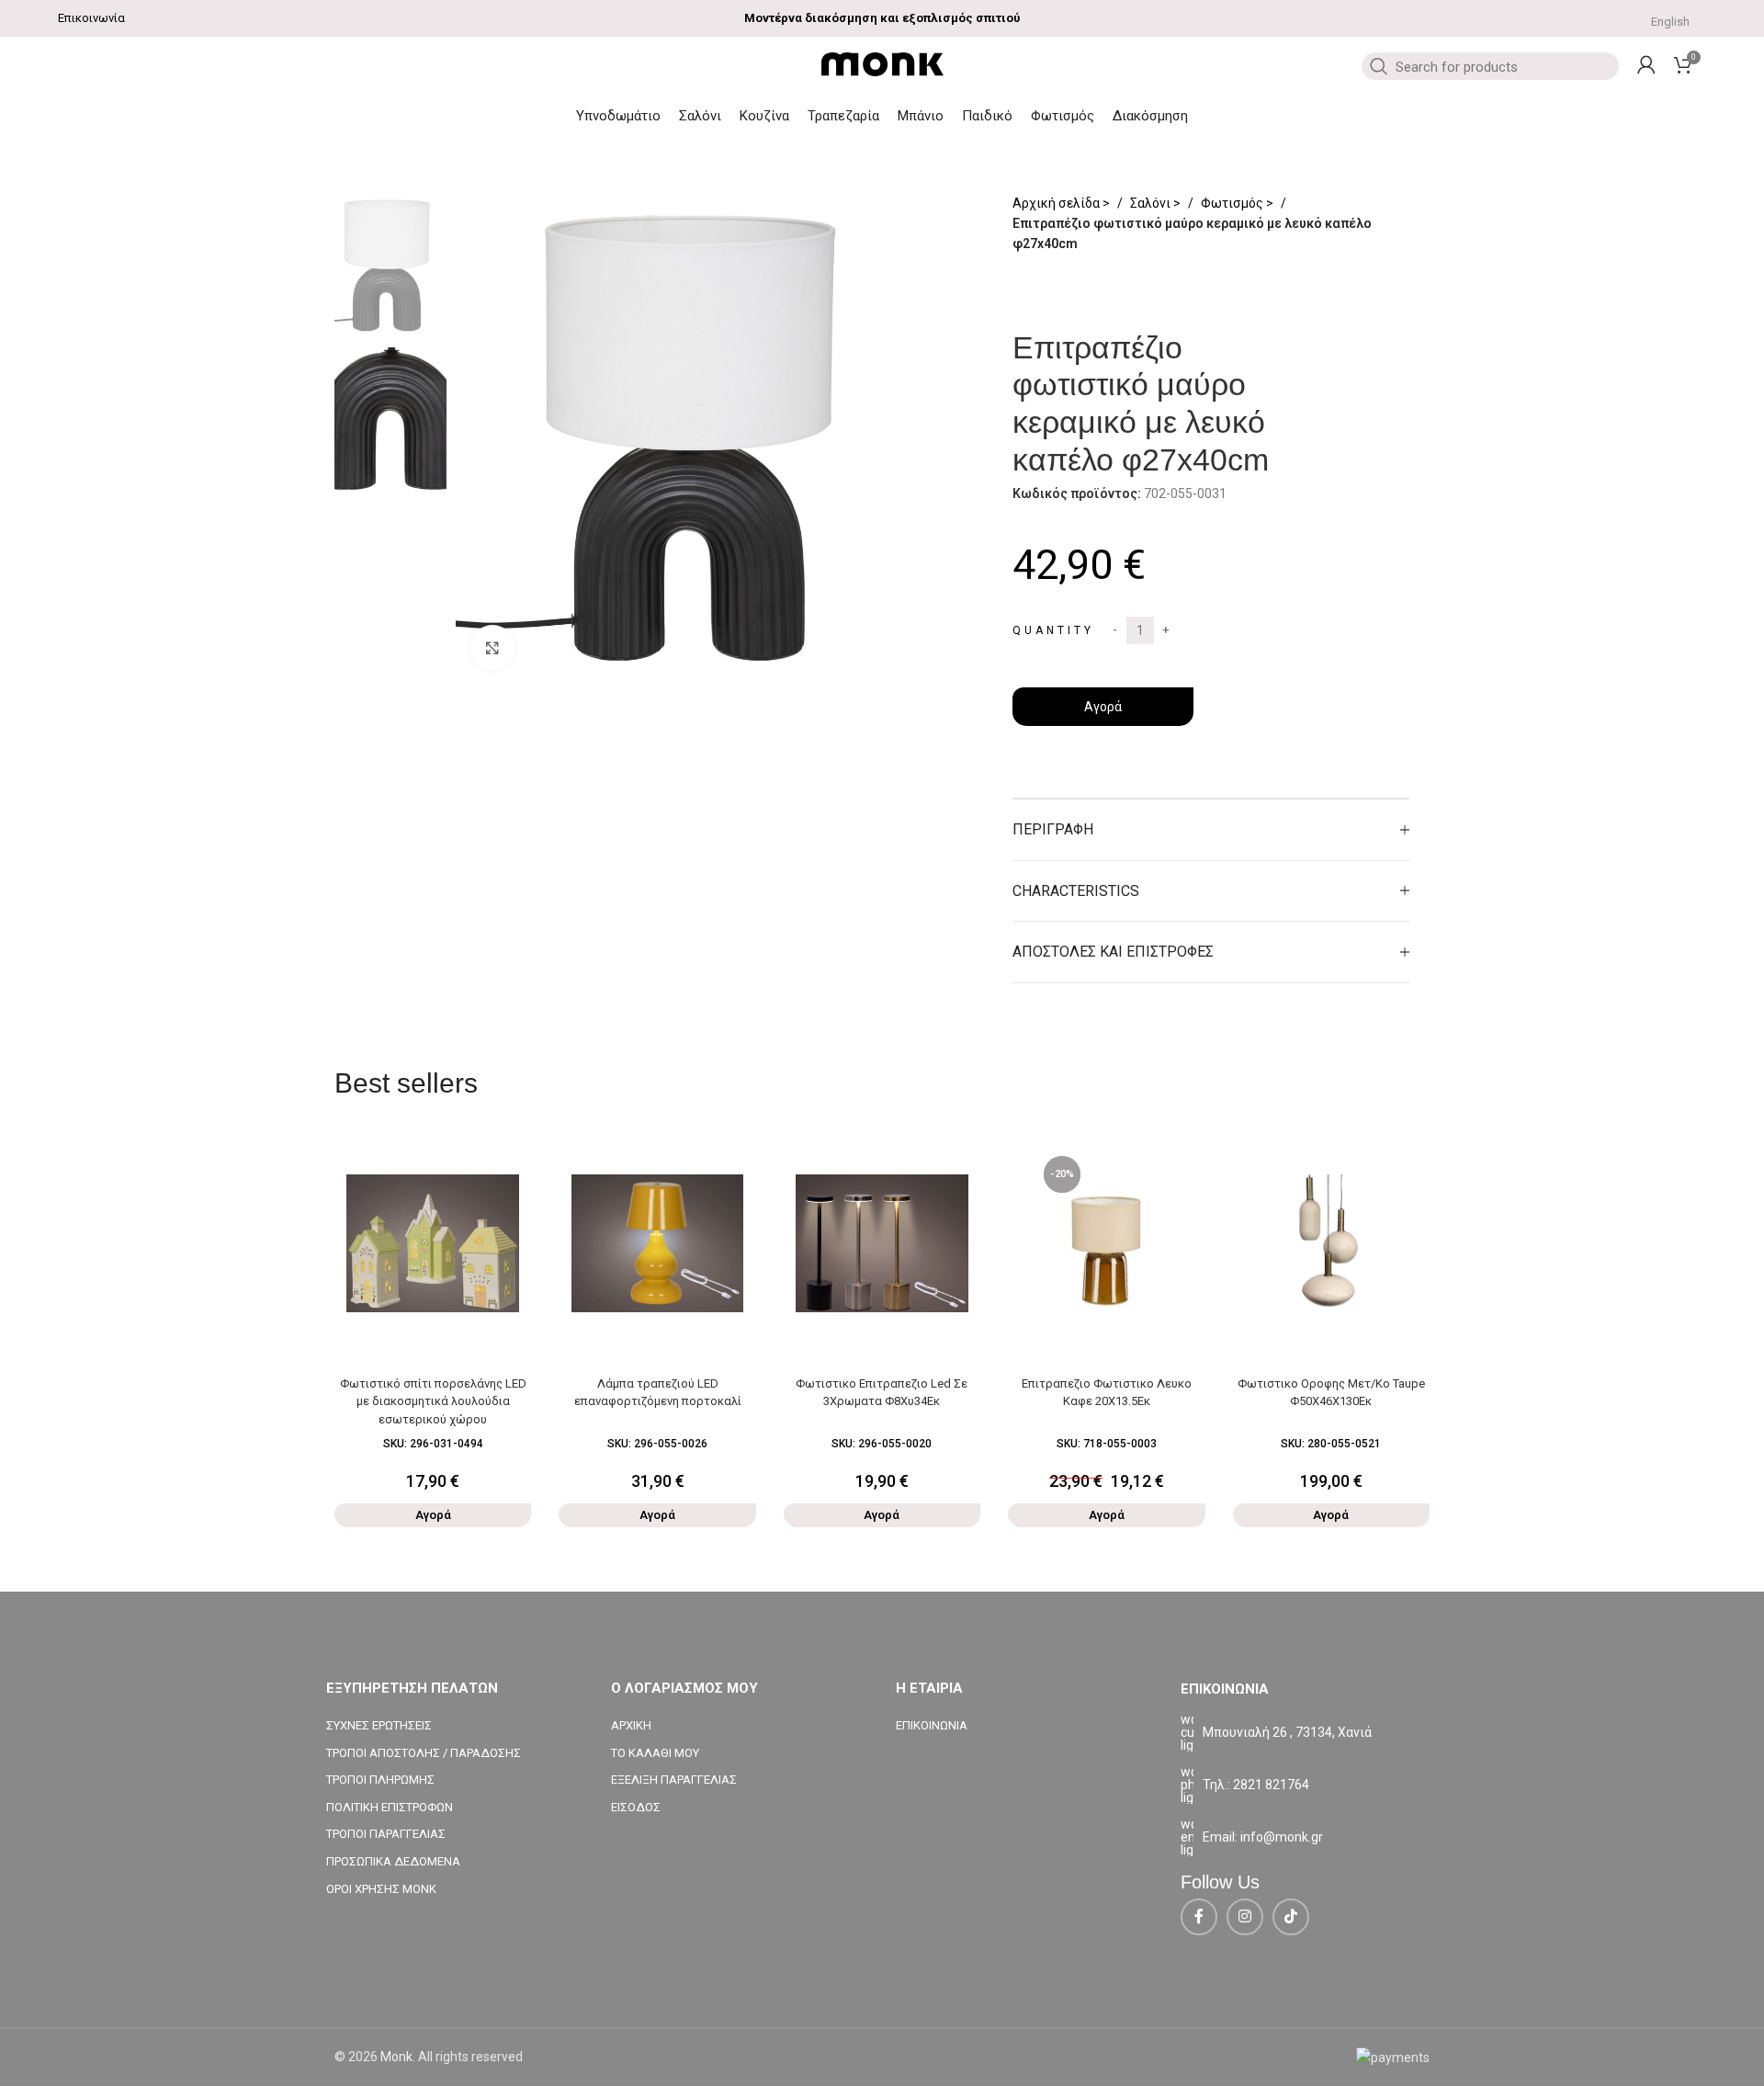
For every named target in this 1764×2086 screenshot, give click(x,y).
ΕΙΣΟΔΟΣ (636, 1807)
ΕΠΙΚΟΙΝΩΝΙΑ (932, 1725)
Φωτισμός (1063, 116)
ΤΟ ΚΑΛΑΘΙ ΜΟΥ (655, 1753)
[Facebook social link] (1199, 1917)
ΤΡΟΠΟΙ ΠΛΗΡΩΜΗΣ (380, 1780)
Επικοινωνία (91, 18)
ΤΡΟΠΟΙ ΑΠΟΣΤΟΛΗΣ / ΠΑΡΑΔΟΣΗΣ (424, 1753)
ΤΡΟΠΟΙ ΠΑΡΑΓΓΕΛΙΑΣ (386, 1834)
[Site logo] (882, 63)
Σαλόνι (700, 116)
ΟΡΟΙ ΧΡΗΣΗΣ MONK (381, 1889)
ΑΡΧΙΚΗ (631, 1725)
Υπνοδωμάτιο (618, 116)
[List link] (1309, 1785)
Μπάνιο (921, 116)
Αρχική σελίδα (1057, 203)
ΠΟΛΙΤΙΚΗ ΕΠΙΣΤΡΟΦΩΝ (390, 1807)
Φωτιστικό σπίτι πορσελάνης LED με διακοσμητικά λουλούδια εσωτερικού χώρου (433, 1401)
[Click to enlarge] (492, 648)
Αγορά (1103, 707)
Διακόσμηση (1150, 116)
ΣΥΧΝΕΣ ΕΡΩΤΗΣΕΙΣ (379, 1725)
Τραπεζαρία (843, 116)
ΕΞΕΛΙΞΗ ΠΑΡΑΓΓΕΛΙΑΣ (674, 1780)
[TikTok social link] (1291, 1917)
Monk (396, 2057)
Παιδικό (987, 116)
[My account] (1646, 64)
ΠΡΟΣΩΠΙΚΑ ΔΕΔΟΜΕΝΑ (393, 1861)
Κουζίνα (764, 116)
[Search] (1377, 66)
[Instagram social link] (1245, 1917)
